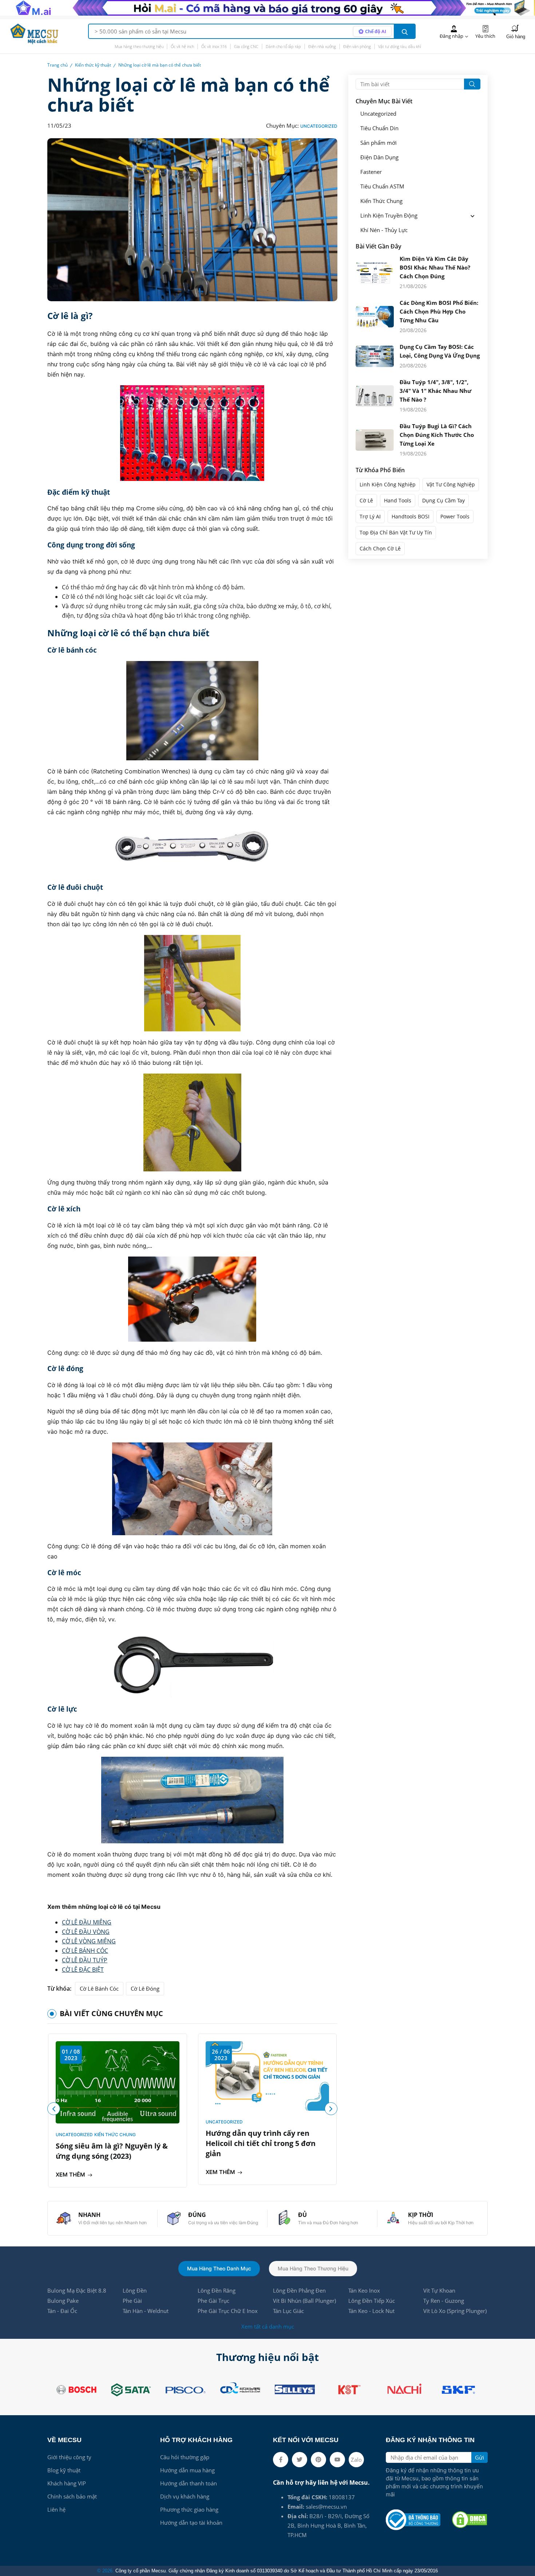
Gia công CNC (246, 46)
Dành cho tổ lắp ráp (283, 46)
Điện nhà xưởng (322, 46)
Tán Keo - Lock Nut (371, 2311)
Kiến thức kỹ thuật (93, 65)
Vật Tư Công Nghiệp (451, 484)
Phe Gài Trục (213, 2301)
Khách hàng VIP (67, 2483)
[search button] (405, 31)
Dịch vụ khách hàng (185, 2496)
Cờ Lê (366, 500)
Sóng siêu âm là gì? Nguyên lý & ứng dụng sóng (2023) (112, 2151)
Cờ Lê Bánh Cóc (99, 1988)
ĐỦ (302, 2215)
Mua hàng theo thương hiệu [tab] (313, 2268)
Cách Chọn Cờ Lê (380, 548)
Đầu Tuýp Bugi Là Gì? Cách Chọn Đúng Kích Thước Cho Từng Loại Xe (437, 435)
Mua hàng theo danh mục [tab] (219, 2268)
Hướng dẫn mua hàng (187, 2470)
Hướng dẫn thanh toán (189, 2483)
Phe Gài (132, 2301)
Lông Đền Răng (217, 2290)
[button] (331, 2109)
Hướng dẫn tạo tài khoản (191, 2523)
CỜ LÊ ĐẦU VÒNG (86, 1932)
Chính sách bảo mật (72, 2496)
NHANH (89, 2215)
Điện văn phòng (357, 46)
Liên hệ (56, 2509)
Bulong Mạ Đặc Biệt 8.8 (77, 2290)
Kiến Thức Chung (115, 2135)
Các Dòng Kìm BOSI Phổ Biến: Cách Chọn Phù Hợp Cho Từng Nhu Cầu (439, 311)
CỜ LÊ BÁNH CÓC (85, 1951)
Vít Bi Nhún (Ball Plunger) (304, 2301)
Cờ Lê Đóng (145, 1988)
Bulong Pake (63, 2301)
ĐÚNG (197, 2215)
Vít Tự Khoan (439, 2290)
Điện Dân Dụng (379, 157)
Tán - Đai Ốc (62, 2311)
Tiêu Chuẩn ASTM (382, 186)
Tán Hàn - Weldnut (146, 2311)
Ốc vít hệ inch (182, 46)
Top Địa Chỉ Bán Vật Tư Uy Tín (396, 532)
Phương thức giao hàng (189, 2509)
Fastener (371, 172)
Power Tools (455, 516)
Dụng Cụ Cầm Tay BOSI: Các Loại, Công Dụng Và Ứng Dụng (440, 351)
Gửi (479, 2457)
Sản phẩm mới (379, 143)
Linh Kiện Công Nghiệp (388, 484)
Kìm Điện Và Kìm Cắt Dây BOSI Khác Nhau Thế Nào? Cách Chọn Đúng (435, 267)
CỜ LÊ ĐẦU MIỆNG (87, 1922)
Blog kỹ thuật (64, 2470)
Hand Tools (398, 500)
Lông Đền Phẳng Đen (299, 2290)
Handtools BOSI (411, 516)
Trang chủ (58, 65)
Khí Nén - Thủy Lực (384, 230)
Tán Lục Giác (288, 2311)
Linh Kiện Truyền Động (389, 216)
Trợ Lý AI (370, 516)
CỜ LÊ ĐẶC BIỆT (83, 1970)
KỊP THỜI (421, 2215)
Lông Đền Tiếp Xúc (372, 2301)
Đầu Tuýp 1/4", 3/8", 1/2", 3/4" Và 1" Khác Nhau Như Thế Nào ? (435, 391)
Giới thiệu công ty (69, 2457)
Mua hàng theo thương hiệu (139, 46)
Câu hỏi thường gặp (185, 2457)
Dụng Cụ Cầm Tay (443, 500)
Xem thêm (71, 2175)
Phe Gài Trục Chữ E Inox (228, 2311)
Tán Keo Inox (364, 2290)
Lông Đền (135, 2290)
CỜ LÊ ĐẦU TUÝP (85, 1960)
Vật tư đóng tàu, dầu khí (399, 46)
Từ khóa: (59, 1988)
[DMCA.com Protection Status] (469, 2520)
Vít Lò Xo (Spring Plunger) (455, 2311)
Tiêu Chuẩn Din (379, 128)
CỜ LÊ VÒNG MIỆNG (89, 1941)
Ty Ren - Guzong (444, 2301)
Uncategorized (319, 126)
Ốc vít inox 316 (214, 46)
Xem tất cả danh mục (268, 2326)
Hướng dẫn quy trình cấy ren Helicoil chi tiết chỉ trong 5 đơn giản (261, 2143)
